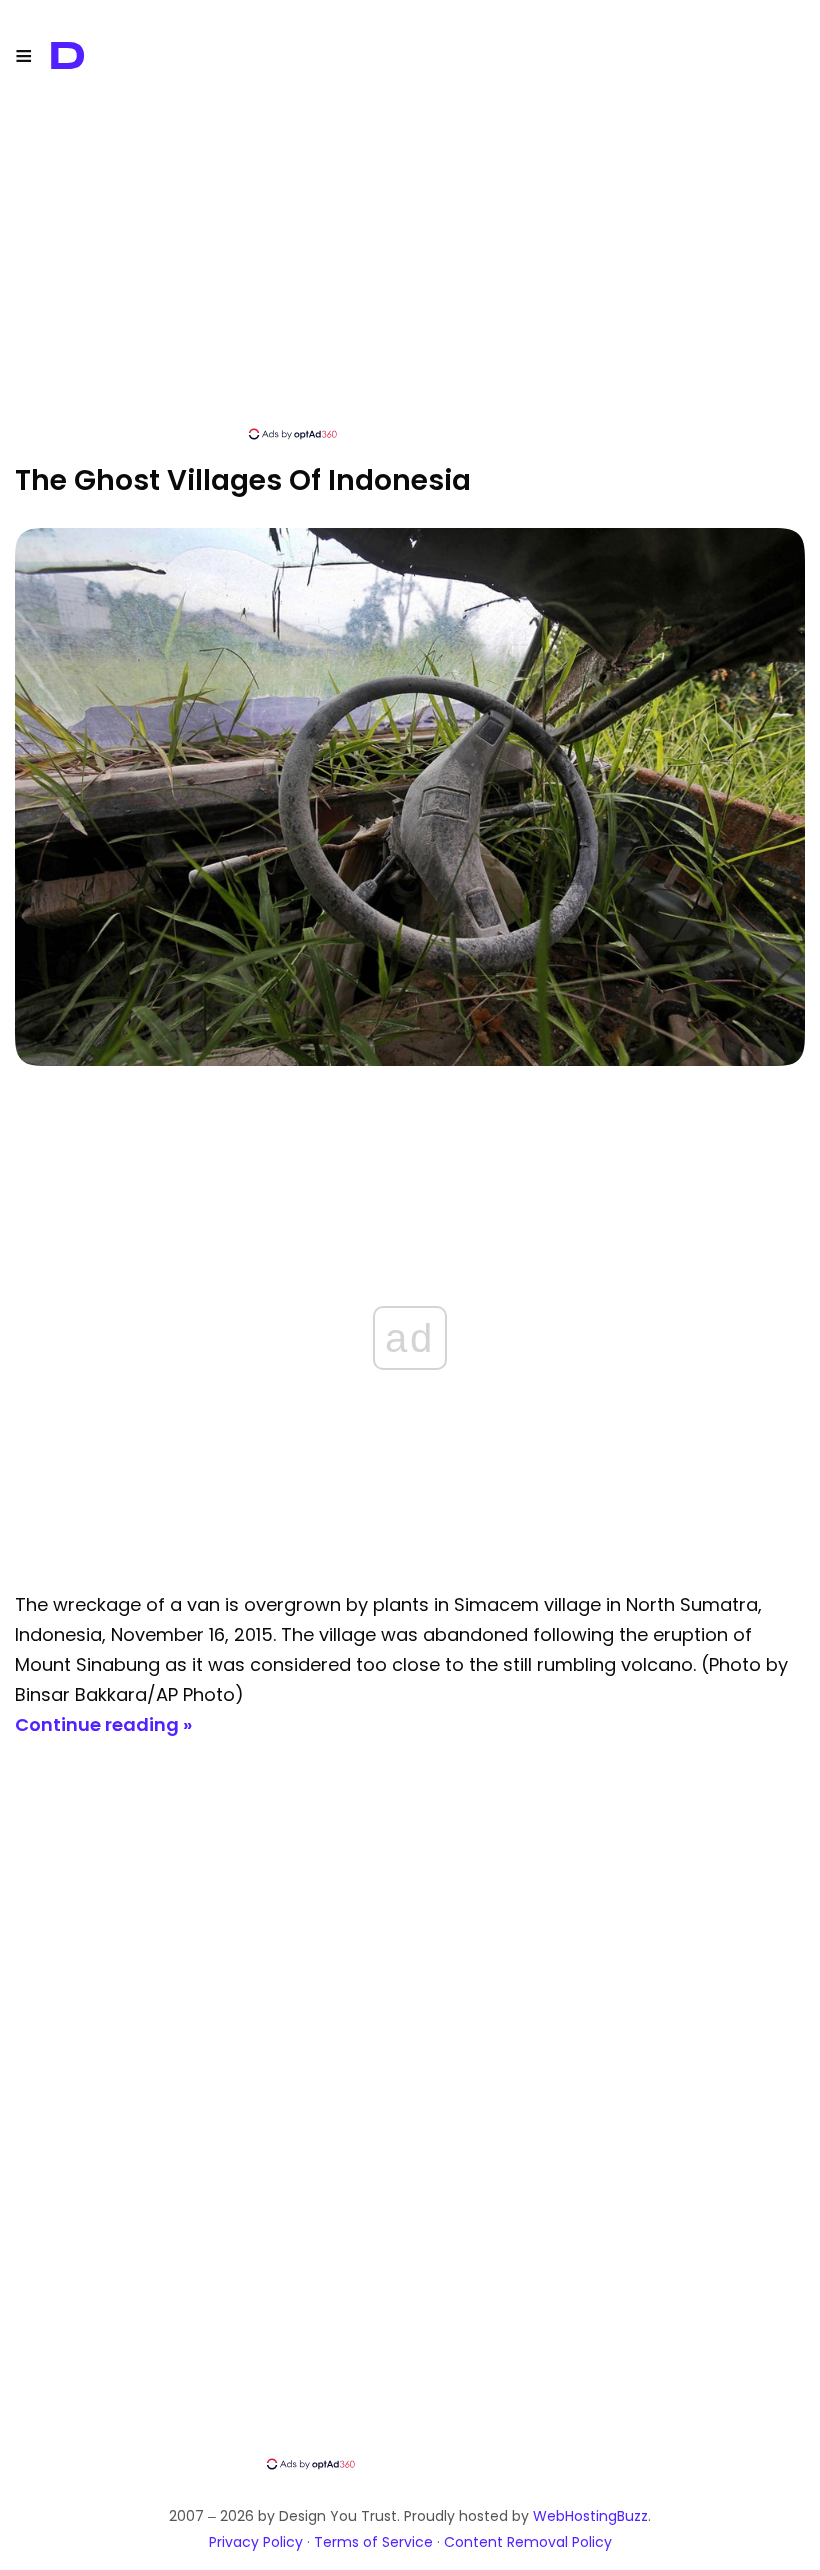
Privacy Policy (256, 2542)
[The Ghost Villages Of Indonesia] (410, 1060)
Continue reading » (103, 1724)
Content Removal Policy (528, 2542)
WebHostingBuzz (590, 2516)
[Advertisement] (410, 285)
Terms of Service (373, 2542)
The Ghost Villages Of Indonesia (243, 480)
